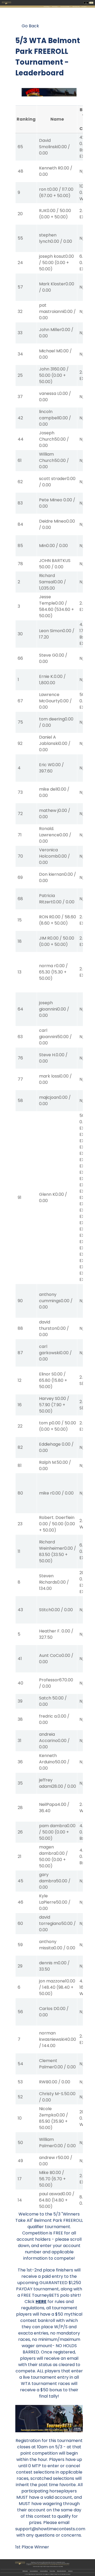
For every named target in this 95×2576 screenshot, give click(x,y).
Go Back (30, 26)
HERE (41, 2302)
